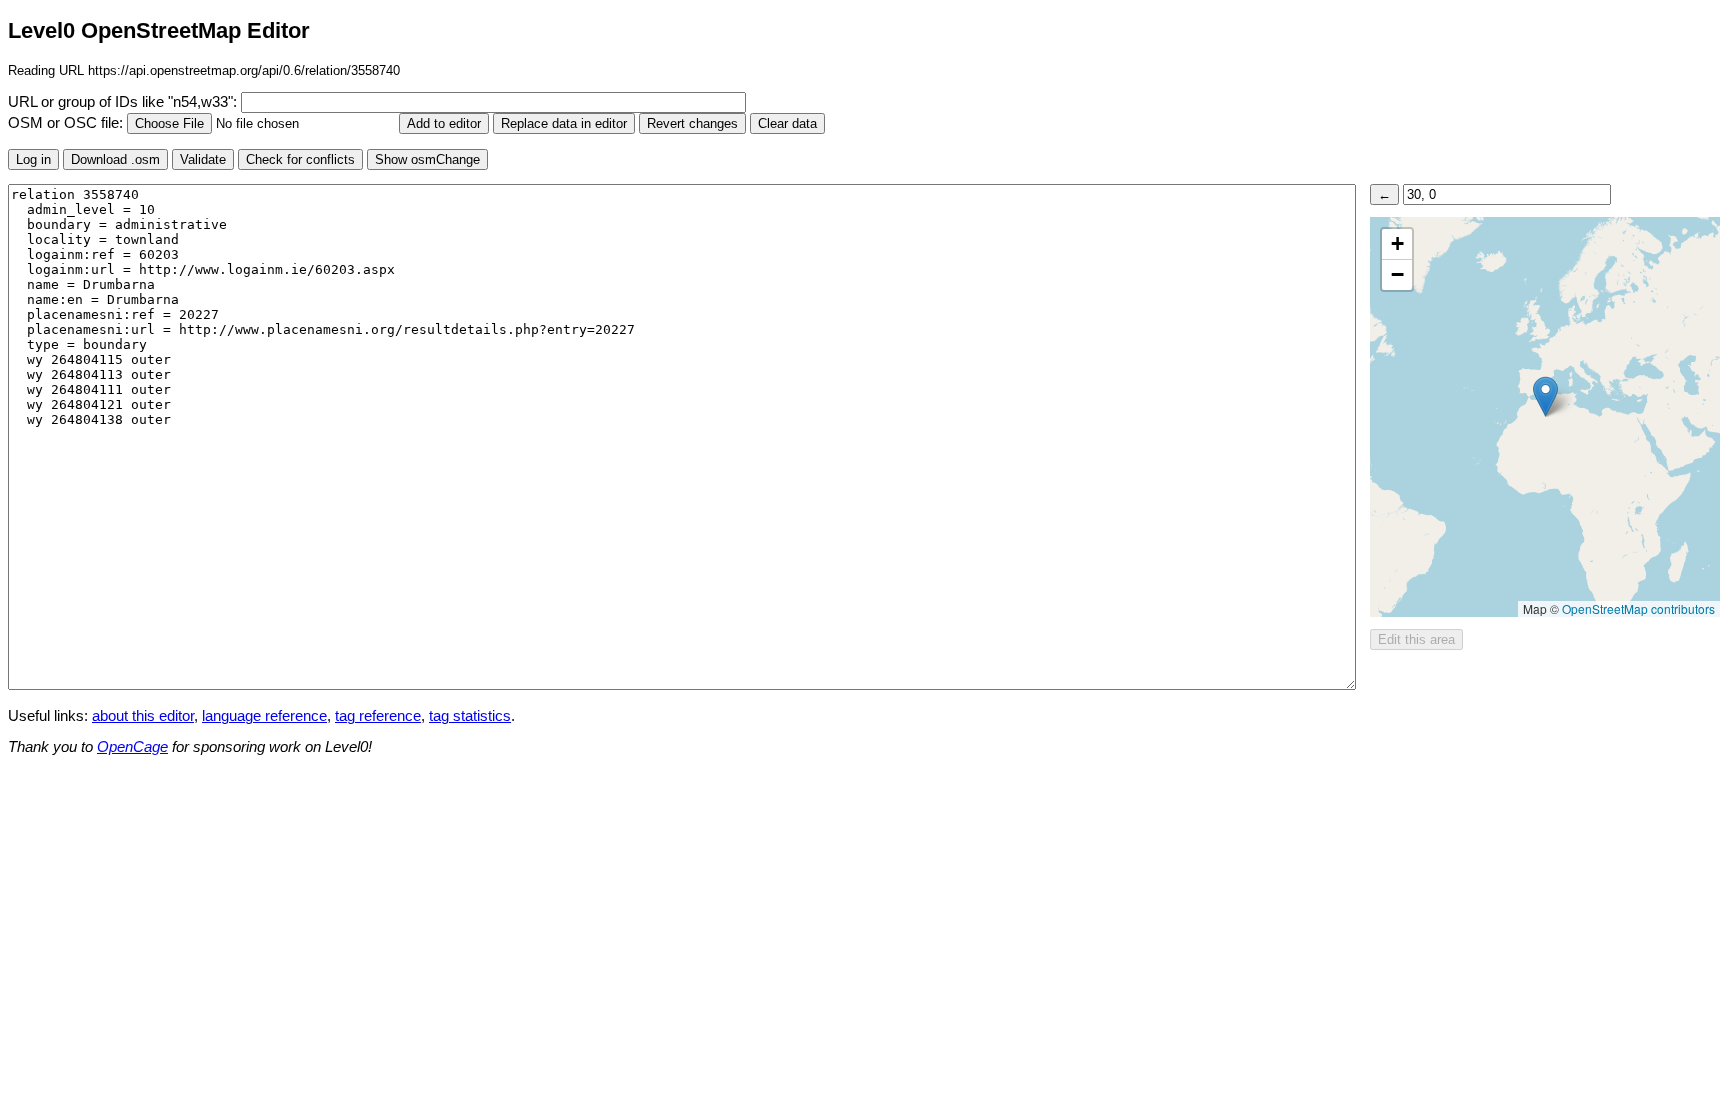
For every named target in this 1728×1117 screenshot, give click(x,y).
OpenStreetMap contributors (1638, 608)
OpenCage (132, 747)
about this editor (143, 716)
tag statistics (470, 716)
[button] (1545, 396)
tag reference (378, 716)
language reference (264, 716)
